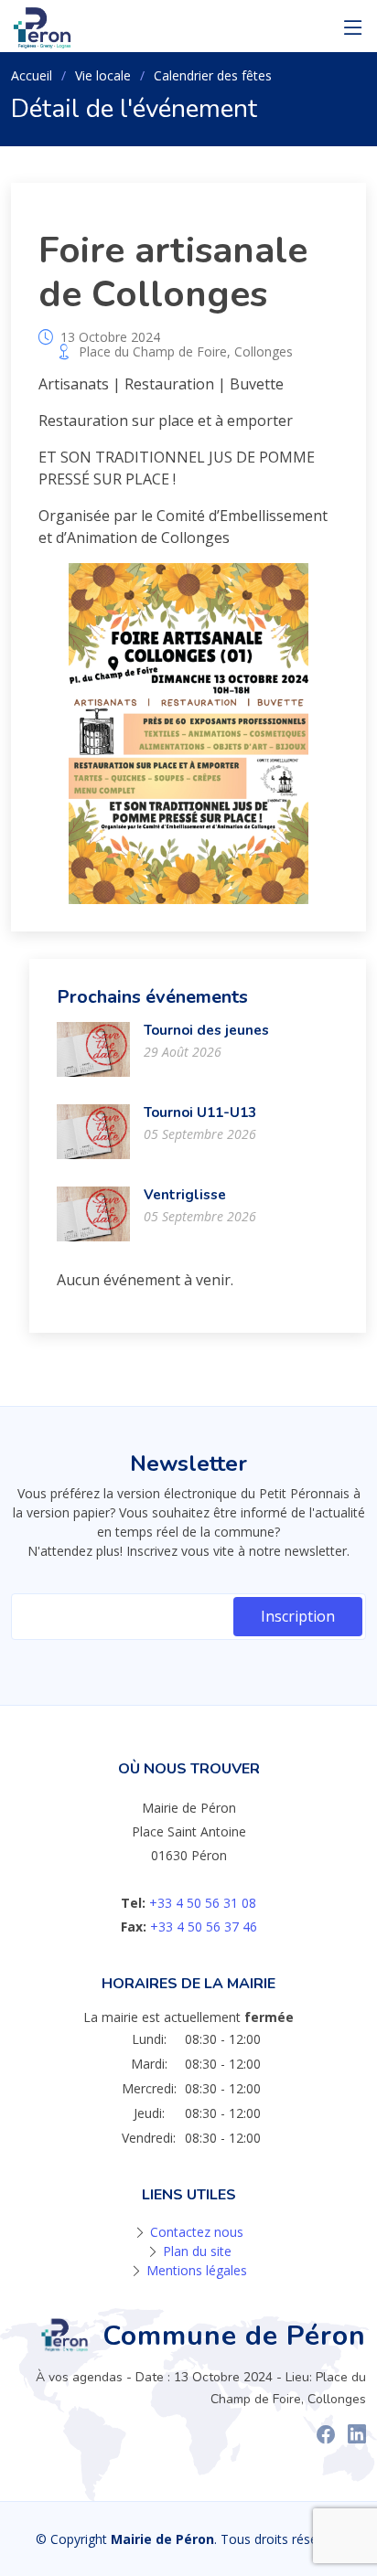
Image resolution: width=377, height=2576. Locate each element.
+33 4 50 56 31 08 (203, 1903)
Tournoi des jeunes (206, 1030)
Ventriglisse (185, 1195)
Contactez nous (197, 2232)
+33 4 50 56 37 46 (204, 1927)
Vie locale (103, 75)
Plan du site (197, 2251)
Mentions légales (197, 2270)
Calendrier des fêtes (213, 75)
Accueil (32, 75)
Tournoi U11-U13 (200, 1112)
